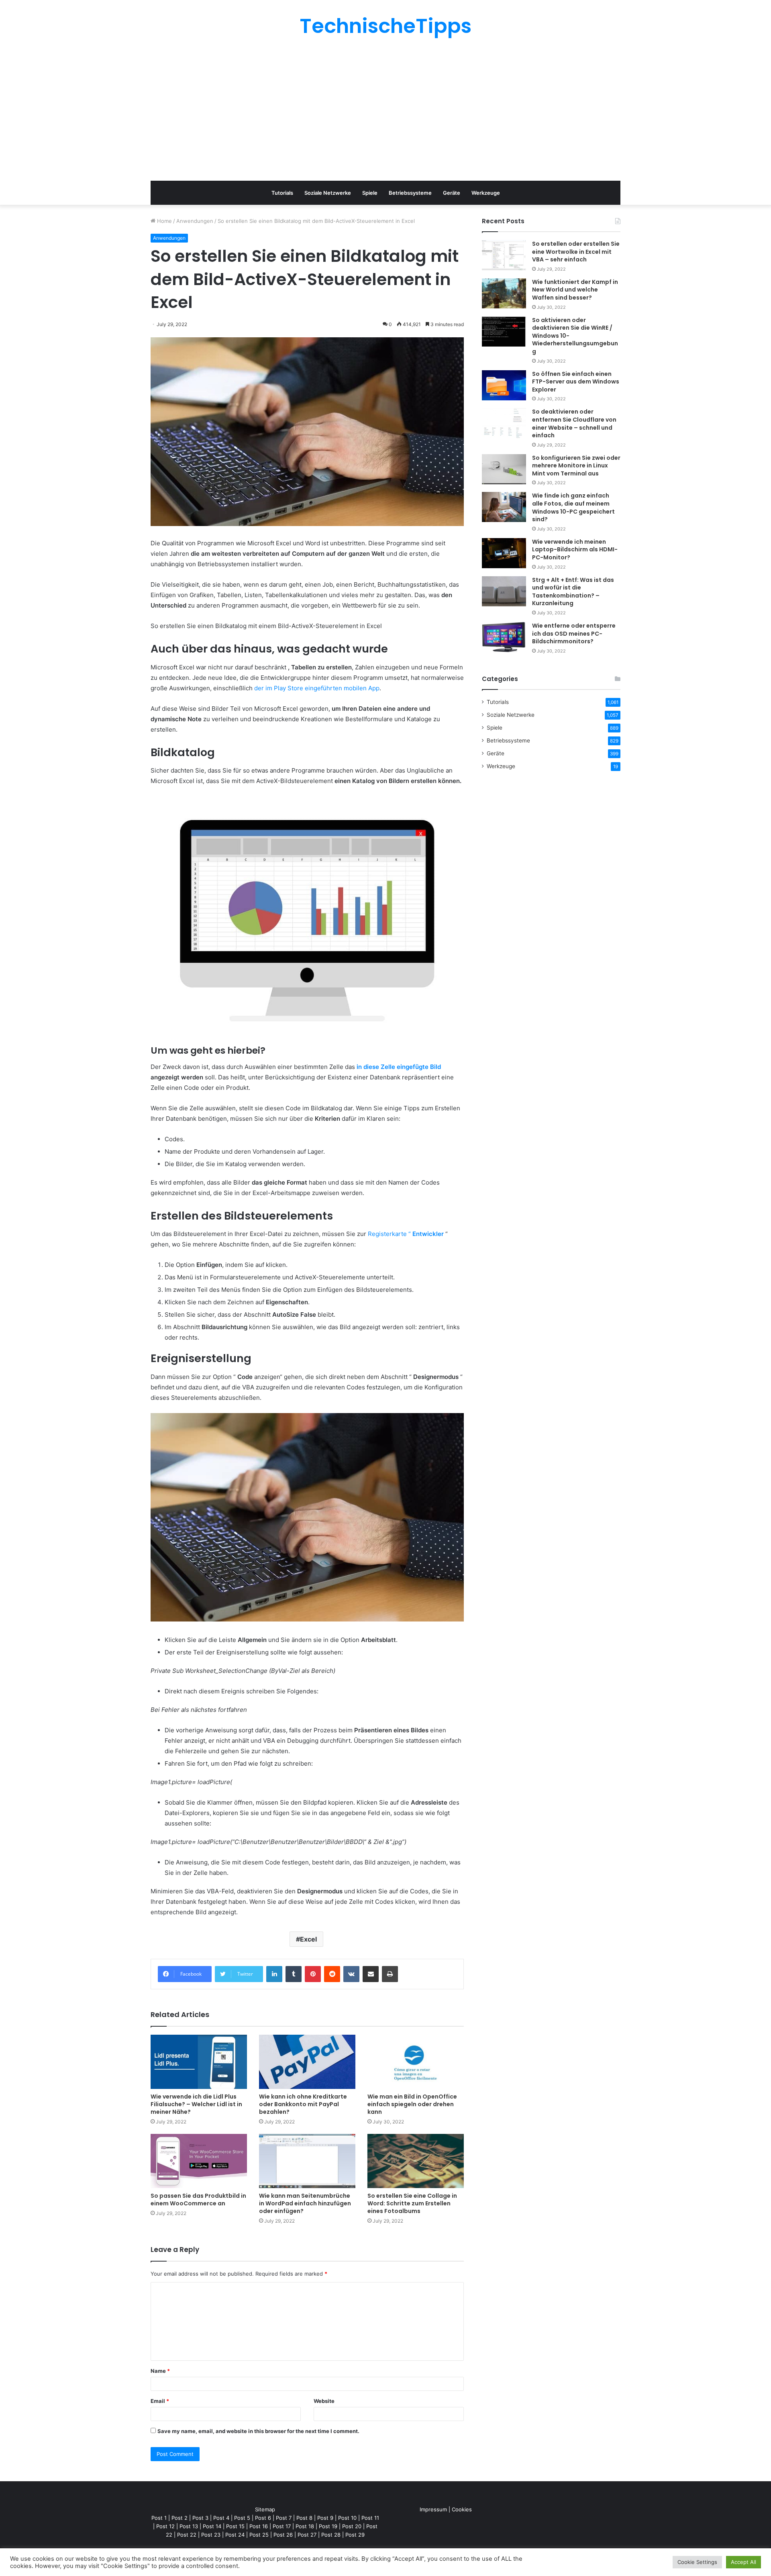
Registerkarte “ (406, 1234)
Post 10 (347, 2518)
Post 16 (259, 2526)
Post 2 (179, 2518)
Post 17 (282, 2526)
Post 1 (159, 2518)
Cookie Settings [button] (697, 2562)
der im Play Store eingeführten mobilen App (317, 688)
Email (160, 2401)
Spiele (370, 193)
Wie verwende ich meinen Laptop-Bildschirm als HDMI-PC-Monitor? (575, 550)
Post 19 (328, 2526)
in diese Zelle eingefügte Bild (399, 1067)
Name (160, 2371)
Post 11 (370, 2518)
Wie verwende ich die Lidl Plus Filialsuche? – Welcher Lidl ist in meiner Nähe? (196, 2104)
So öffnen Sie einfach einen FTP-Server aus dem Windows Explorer (576, 382)
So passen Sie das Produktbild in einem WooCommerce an (198, 2200)
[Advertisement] (385, 108)
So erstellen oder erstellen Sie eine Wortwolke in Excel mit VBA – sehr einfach (576, 252)
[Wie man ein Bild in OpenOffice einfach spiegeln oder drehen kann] (416, 2062)
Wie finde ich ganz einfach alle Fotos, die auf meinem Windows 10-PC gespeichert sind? (573, 507)
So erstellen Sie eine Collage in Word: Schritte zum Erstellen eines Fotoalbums (412, 2203)
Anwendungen (195, 221)
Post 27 (307, 2535)
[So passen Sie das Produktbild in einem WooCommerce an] (199, 2161)
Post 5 (242, 2518)
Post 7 (284, 2518)
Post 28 (331, 2535)
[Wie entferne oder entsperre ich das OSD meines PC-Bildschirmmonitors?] (504, 637)
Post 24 (235, 2535)
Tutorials (282, 193)
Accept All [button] (743, 2562)
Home (164, 221)
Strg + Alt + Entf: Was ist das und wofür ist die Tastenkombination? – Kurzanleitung (573, 592)
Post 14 (212, 2526)
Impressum (433, 2509)
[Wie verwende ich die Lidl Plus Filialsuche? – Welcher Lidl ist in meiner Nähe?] (199, 2062)
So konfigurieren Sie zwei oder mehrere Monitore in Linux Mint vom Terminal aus (576, 466)
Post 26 (283, 2535)
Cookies (462, 2509)
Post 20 (352, 2526)
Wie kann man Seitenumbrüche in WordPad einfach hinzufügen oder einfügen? (305, 2203)
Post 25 (259, 2535)
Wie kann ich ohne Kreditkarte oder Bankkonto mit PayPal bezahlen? (303, 2104)
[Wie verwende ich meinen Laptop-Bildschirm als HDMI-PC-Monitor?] (504, 553)
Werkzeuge (486, 193)
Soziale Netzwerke (328, 193)
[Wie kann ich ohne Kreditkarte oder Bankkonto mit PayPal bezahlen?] (307, 2062)
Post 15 (235, 2526)
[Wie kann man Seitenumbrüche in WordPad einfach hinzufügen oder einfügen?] (307, 2161)
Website (324, 2401)
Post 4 (221, 2518)
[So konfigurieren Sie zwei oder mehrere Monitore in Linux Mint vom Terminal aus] (504, 469)
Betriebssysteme (410, 193)
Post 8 (304, 2518)
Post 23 (211, 2535)
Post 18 (305, 2526)
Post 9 (325, 2518)
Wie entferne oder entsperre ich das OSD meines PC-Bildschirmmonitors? (574, 633)
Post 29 (355, 2535)
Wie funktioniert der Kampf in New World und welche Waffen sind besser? (575, 290)
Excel (308, 1939)
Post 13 (189, 2526)
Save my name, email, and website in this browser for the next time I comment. (258, 2431)
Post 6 (263, 2518)
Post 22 (187, 2535)
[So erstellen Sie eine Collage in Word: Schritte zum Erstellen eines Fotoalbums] (416, 2161)
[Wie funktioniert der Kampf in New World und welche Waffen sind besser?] (504, 293)
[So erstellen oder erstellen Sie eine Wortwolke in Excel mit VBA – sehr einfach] (504, 255)
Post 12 (165, 2526)
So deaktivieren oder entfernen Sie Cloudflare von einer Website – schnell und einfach (574, 423)
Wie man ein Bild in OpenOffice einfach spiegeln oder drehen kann (412, 2104)
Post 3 (200, 2518)
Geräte (452, 193)
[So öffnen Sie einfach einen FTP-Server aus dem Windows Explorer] (504, 385)
